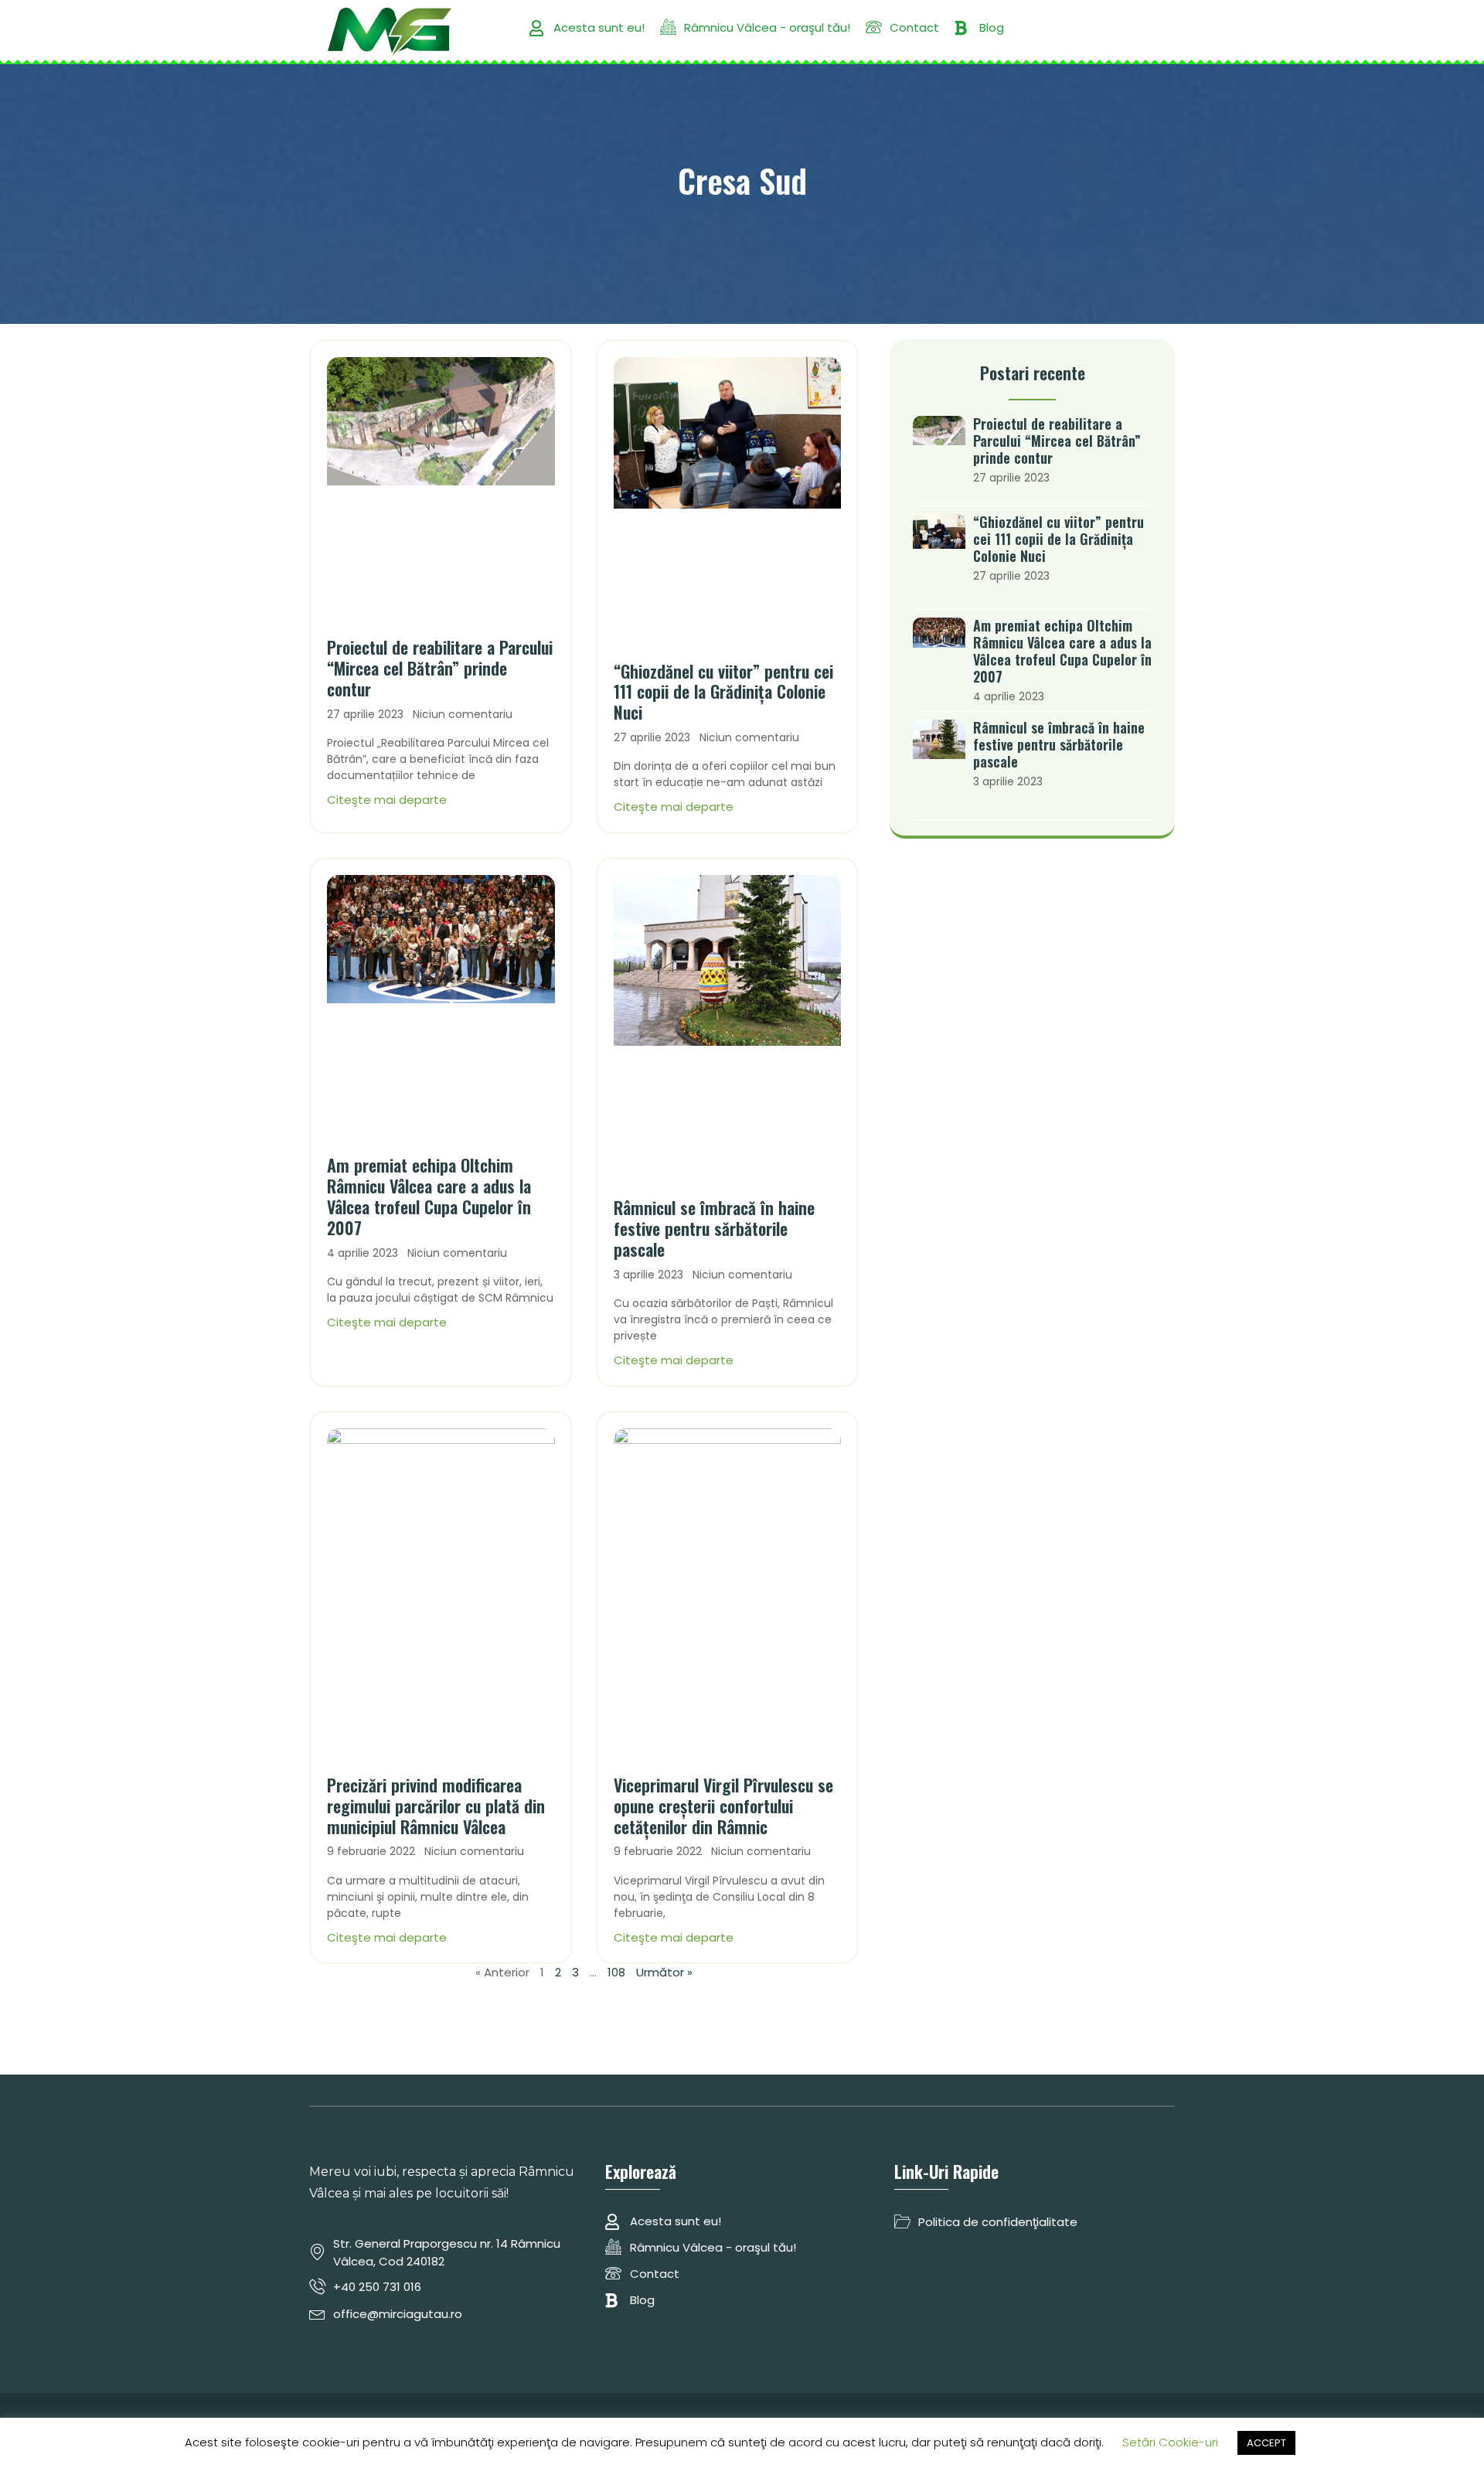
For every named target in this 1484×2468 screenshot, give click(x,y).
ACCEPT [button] (1266, 2443)
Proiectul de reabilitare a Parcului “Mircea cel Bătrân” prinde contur (440, 668)
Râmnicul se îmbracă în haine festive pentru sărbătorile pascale (714, 1228)
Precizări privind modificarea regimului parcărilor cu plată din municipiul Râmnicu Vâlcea (436, 1806)
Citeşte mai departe (387, 800)
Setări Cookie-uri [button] (1170, 2442)
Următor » (664, 1972)
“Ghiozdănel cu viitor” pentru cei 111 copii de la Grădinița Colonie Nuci (723, 692)
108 (616, 1972)
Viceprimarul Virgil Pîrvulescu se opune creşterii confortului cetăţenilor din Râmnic (723, 1806)
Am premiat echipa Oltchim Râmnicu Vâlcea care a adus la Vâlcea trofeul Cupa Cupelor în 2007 (429, 1196)
